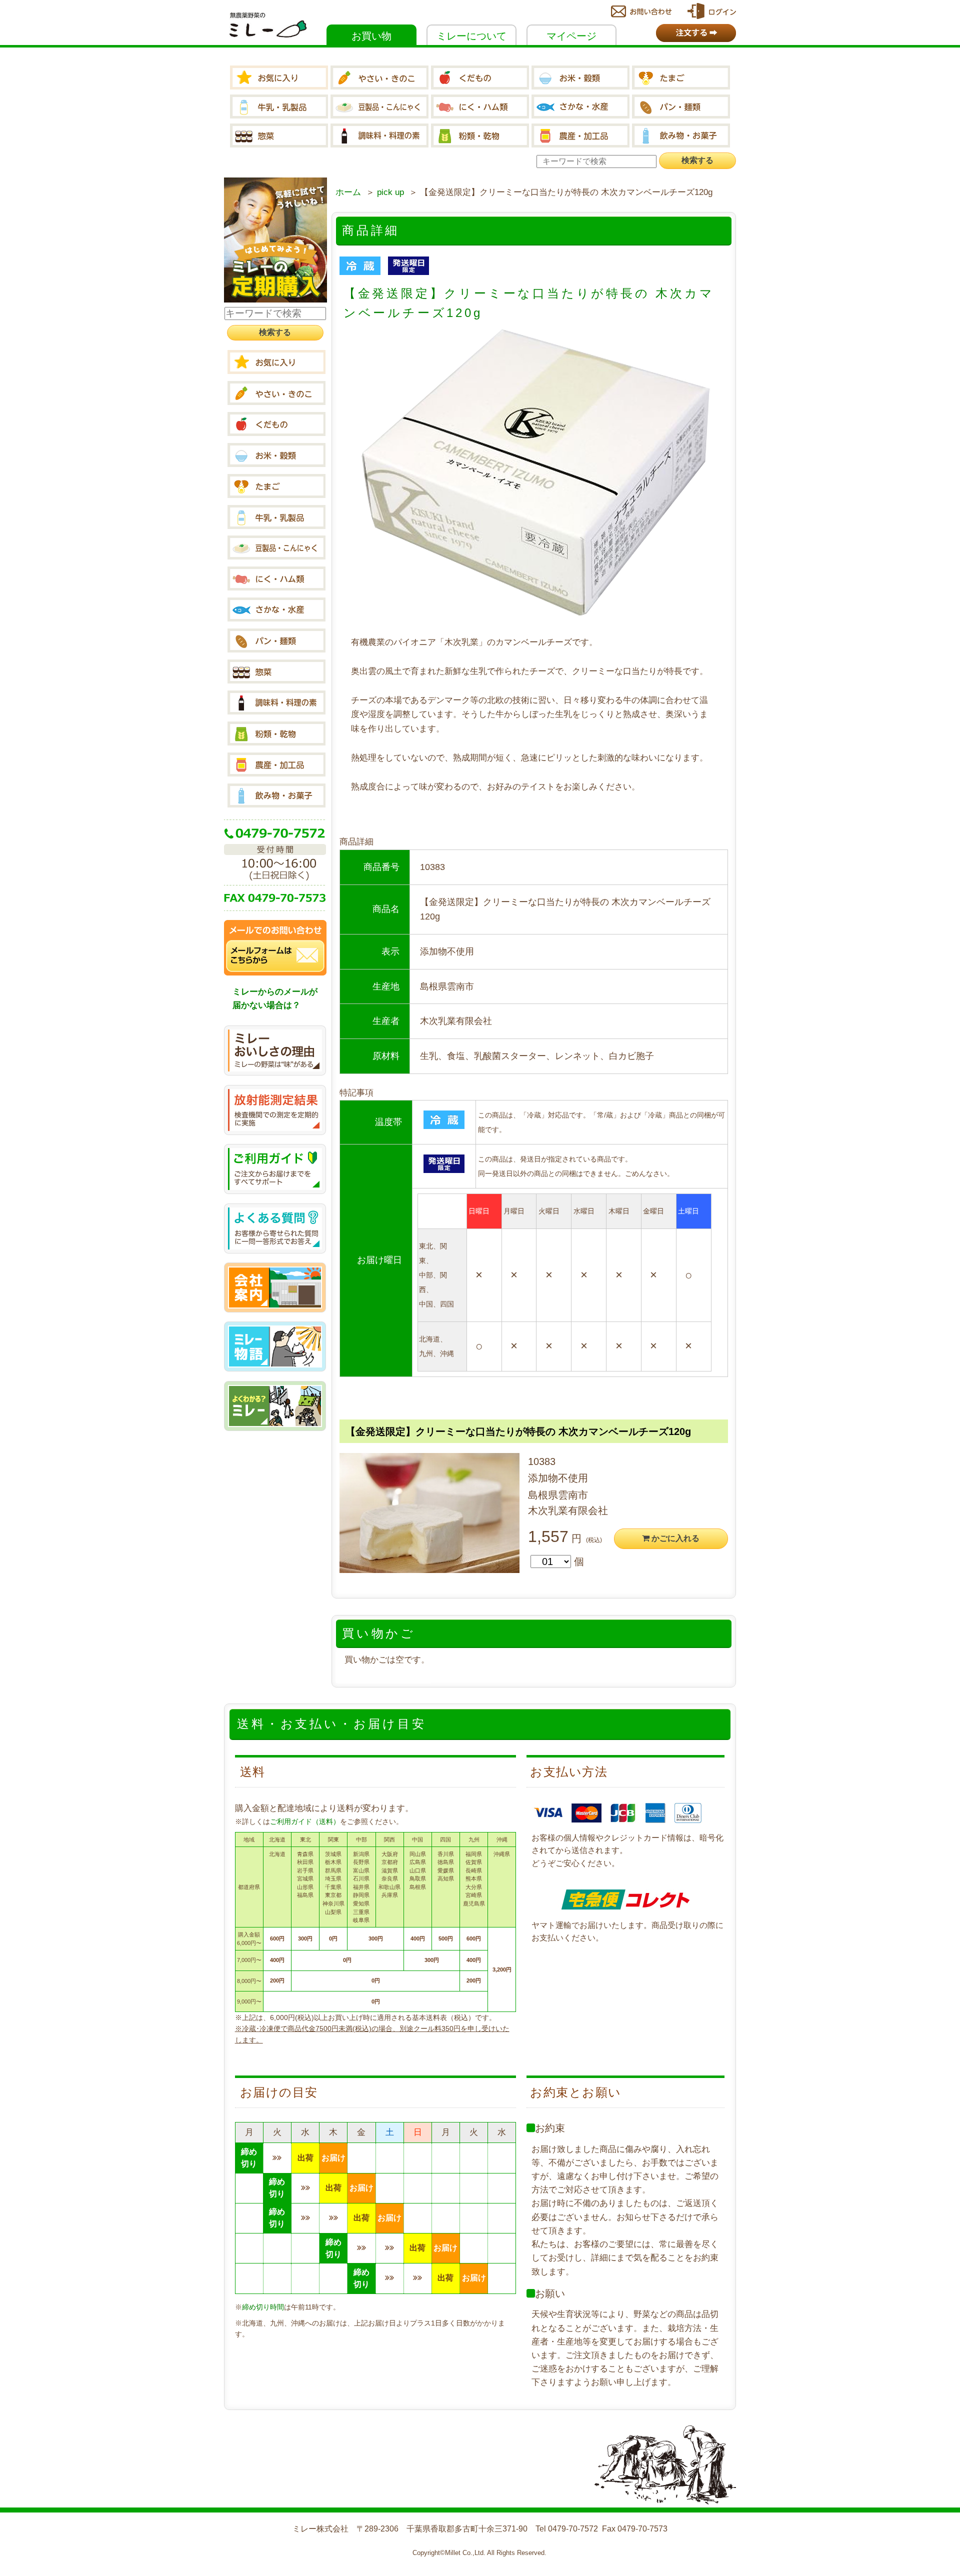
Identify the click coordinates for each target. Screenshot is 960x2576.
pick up (390, 192)
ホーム (348, 192)
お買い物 (371, 36)
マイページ (571, 36)
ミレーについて (471, 36)
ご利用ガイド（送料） (305, 1821)
